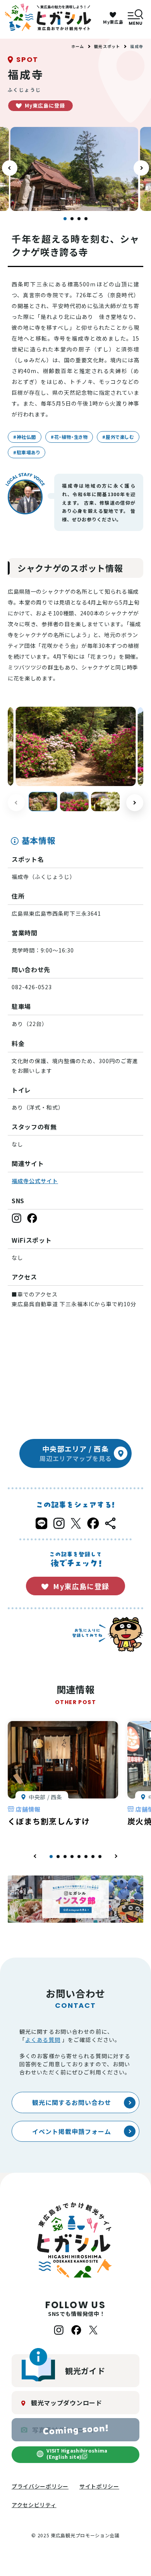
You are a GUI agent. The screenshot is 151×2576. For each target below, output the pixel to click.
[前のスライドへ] (35, 1856)
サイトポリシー (99, 2486)
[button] (43, 802)
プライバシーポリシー (40, 2486)
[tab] (65, 219)
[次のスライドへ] (141, 168)
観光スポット (107, 46)
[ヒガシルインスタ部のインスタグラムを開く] (75, 1899)
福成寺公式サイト (35, 1181)
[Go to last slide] (10, 168)
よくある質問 (43, 2040)
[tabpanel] (63, 1779)
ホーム (78, 46)
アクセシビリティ (34, 2505)
